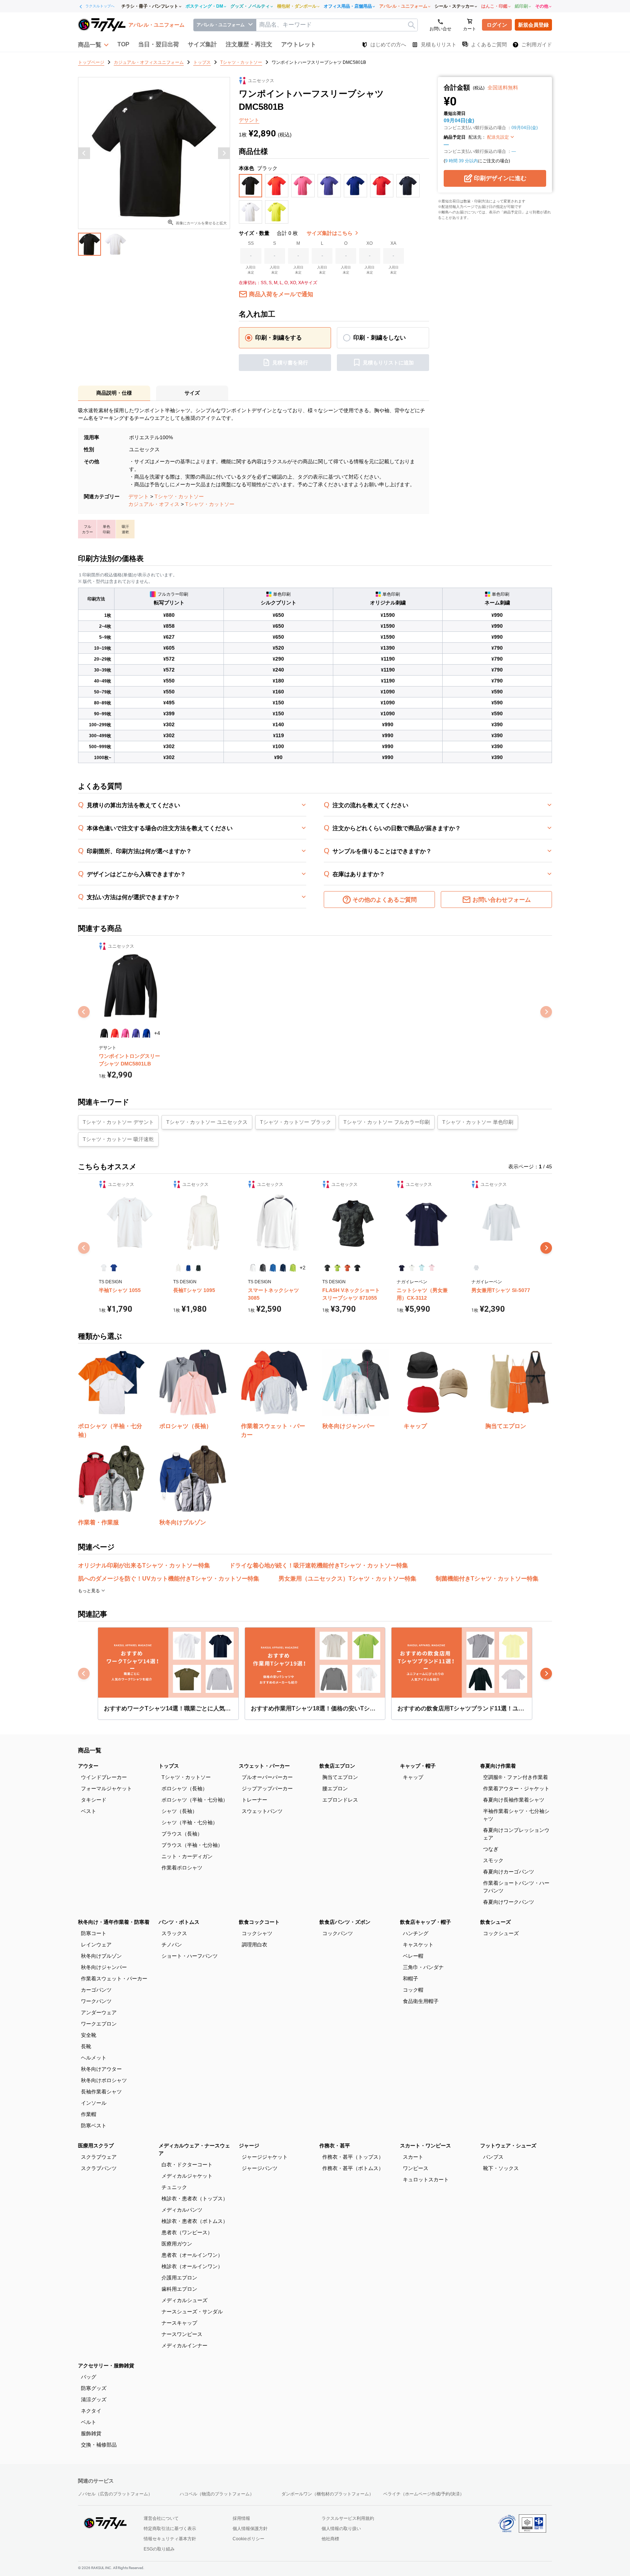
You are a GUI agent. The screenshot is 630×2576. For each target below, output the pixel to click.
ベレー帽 (413, 1956)
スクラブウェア (99, 2157)
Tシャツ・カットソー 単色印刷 (478, 1122)
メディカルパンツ (182, 2210)
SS (251, 243)
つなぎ (491, 1849)
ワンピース (416, 2168)
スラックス (174, 1933)
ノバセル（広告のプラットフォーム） (115, 2494)
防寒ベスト (94, 2126)
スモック (493, 1860)
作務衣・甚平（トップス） (353, 2157)
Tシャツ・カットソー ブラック (295, 1122)
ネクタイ (91, 2411)
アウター (88, 1766)
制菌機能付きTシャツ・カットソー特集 (487, 1579)
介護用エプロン (179, 2278)
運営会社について (161, 2518)
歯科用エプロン (179, 2289)
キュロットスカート (426, 2179)
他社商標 (330, 2539)
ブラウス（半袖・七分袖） (192, 1845)
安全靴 (89, 2035)
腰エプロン (335, 1788)
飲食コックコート (259, 1922)
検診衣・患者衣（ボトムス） (195, 2221)
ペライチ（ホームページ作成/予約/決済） (424, 2494)
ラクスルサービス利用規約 (348, 2518)
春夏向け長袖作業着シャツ (514, 1800)
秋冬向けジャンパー (104, 1967)
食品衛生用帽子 (421, 2001)
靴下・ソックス (501, 2168)
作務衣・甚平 (335, 2146)
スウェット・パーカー (264, 1766)
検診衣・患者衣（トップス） (195, 2198)
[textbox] (337, 25)
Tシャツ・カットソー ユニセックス (207, 1122)
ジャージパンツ (260, 2168)
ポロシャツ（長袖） (184, 1788)
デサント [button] (249, 120)
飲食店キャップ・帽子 (425, 1922)
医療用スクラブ (96, 2146)
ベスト (89, 1811)
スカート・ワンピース (425, 2146)
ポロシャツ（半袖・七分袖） (195, 1800)
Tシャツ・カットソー (179, 496)
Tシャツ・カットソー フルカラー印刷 (387, 1122)
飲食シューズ (495, 1922)
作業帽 (89, 2114)
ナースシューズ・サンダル (192, 2312)
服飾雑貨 (91, 2433)
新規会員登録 (533, 25)
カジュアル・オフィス (154, 504)
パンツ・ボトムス (179, 1922)
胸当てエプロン (340, 1777)
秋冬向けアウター (101, 2069)
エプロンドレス (340, 1800)
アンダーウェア (99, 2012)
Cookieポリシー (248, 2539)
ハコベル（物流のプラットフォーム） (217, 2494)
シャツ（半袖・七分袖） (190, 1822)
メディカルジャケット (187, 2176)
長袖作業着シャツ (101, 2092)
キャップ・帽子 (418, 1766)
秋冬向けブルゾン (101, 1956)
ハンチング (416, 1933)
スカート (413, 2157)
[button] (93, 45)
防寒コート (94, 1933)
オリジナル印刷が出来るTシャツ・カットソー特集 (144, 1565)
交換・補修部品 (99, 2445)
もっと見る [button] (90, 1591)
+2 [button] (303, 1268)
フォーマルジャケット (106, 1788)
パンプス (493, 2157)
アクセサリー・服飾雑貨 (106, 2366)
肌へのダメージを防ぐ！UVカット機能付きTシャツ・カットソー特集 (169, 1579)
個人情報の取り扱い (341, 2529)
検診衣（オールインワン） (192, 2266)
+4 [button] (157, 1033)
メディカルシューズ (184, 2300)
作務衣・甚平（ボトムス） (353, 2168)
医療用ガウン (177, 2244)
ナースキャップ (179, 2323)
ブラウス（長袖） (182, 1834)
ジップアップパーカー (267, 1788)
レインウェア (96, 1945)
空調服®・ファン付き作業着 (516, 1777)
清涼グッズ (94, 2399)
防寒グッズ (94, 2388)
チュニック (174, 2187)
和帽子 (411, 1979)
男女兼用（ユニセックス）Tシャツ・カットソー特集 (347, 1579)
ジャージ (249, 2146)
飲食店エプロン (337, 1766)
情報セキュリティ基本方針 (170, 2539)
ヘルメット (94, 2058)
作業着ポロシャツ (182, 1868)
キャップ (413, 1777)
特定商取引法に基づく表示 (170, 2529)
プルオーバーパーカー (267, 1777)
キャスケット (418, 1945)
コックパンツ (338, 1933)
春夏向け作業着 (498, 1766)
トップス (169, 1766)
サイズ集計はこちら (330, 233)
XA (393, 243)
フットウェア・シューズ (508, 2146)
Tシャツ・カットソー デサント (118, 1122)
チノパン (172, 1945)
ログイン (497, 25)
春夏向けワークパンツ (509, 1902)
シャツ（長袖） (179, 1811)
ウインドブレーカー (104, 1777)
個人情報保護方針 (250, 2529)
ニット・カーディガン (187, 1856)
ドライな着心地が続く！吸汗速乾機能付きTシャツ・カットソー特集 (319, 1565)
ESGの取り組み (159, 2549)
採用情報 (241, 2518)
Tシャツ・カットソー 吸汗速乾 (118, 1139)
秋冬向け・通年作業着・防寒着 (114, 1922)
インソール (94, 2103)
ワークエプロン (99, 2024)
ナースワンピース (182, 2334)
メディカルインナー (184, 2345)
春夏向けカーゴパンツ (509, 1872)
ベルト (89, 2422)
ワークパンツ (96, 2001)
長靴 (86, 2046)
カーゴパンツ (96, 1990)
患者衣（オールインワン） (192, 2255)
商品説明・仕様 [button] (114, 393)
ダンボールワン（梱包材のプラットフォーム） (327, 2494)
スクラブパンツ (99, 2168)
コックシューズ (501, 1933)
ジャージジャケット (265, 2157)
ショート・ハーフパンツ (190, 1956)
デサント (139, 496)
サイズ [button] (192, 393)
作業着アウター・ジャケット (516, 1788)
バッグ (89, 2377)
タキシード (94, 1800)
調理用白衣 (254, 1945)
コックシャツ (257, 1933)
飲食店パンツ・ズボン (345, 1922)
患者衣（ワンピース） (187, 2232)
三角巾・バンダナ (423, 1967)
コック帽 (413, 1990)
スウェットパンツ (262, 1811)
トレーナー (254, 1800)
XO (370, 243)
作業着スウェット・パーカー (114, 1979)
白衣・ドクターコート (187, 2165)
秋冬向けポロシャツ (104, 2080)
